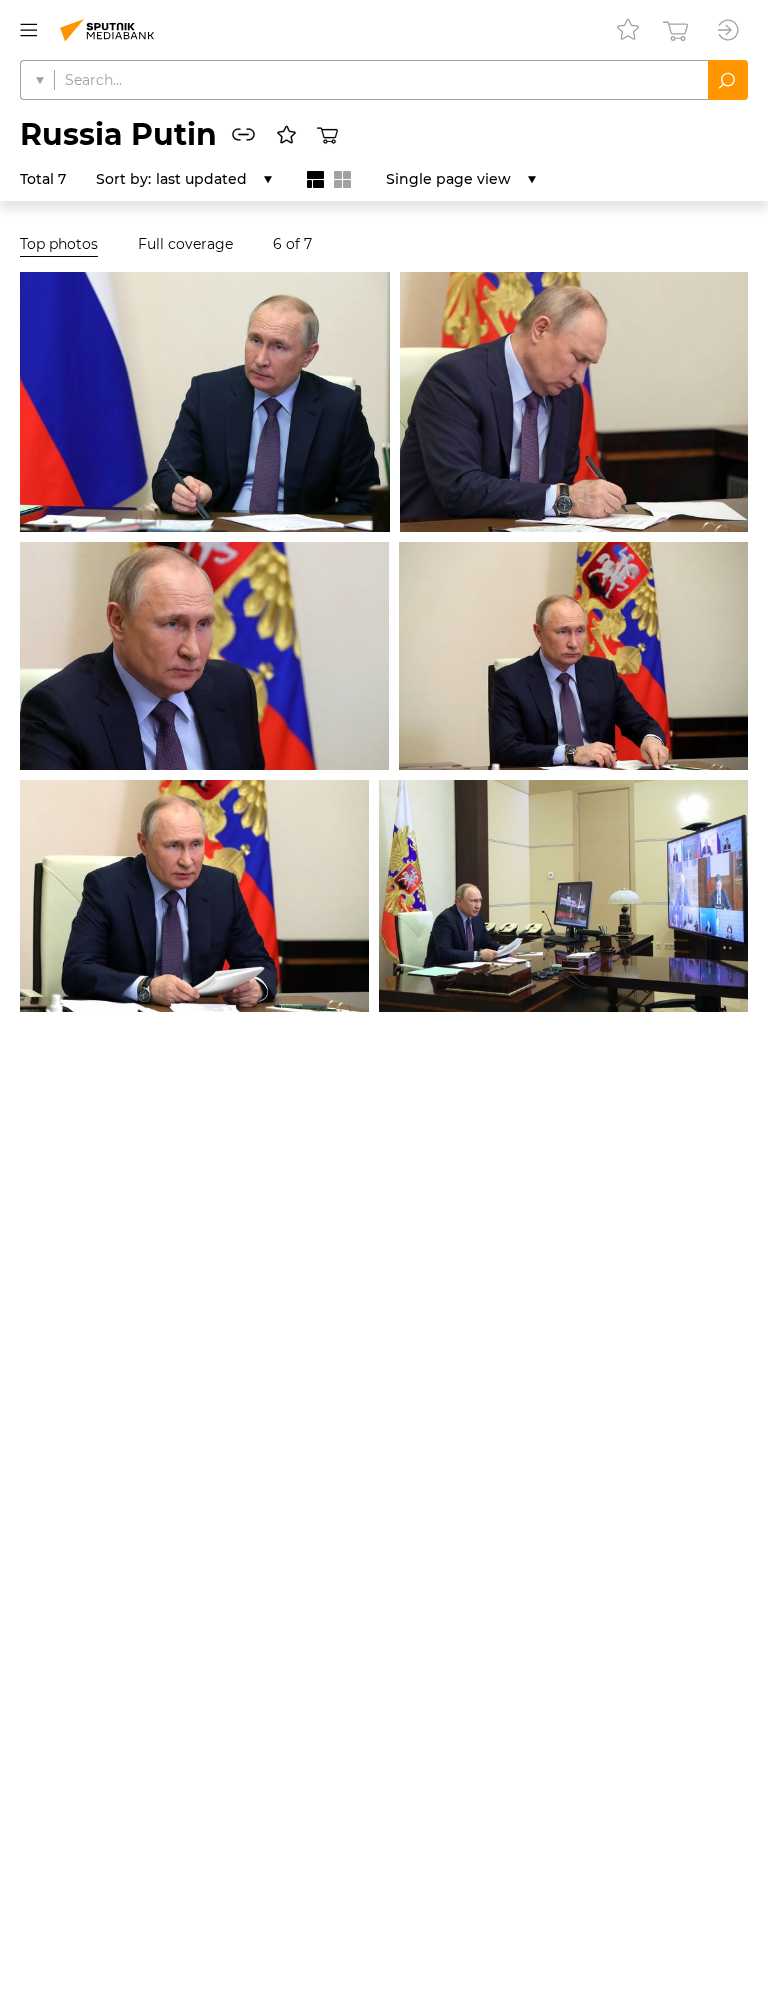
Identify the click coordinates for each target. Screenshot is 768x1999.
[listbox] (214, 179)
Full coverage (185, 244)
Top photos (59, 244)
